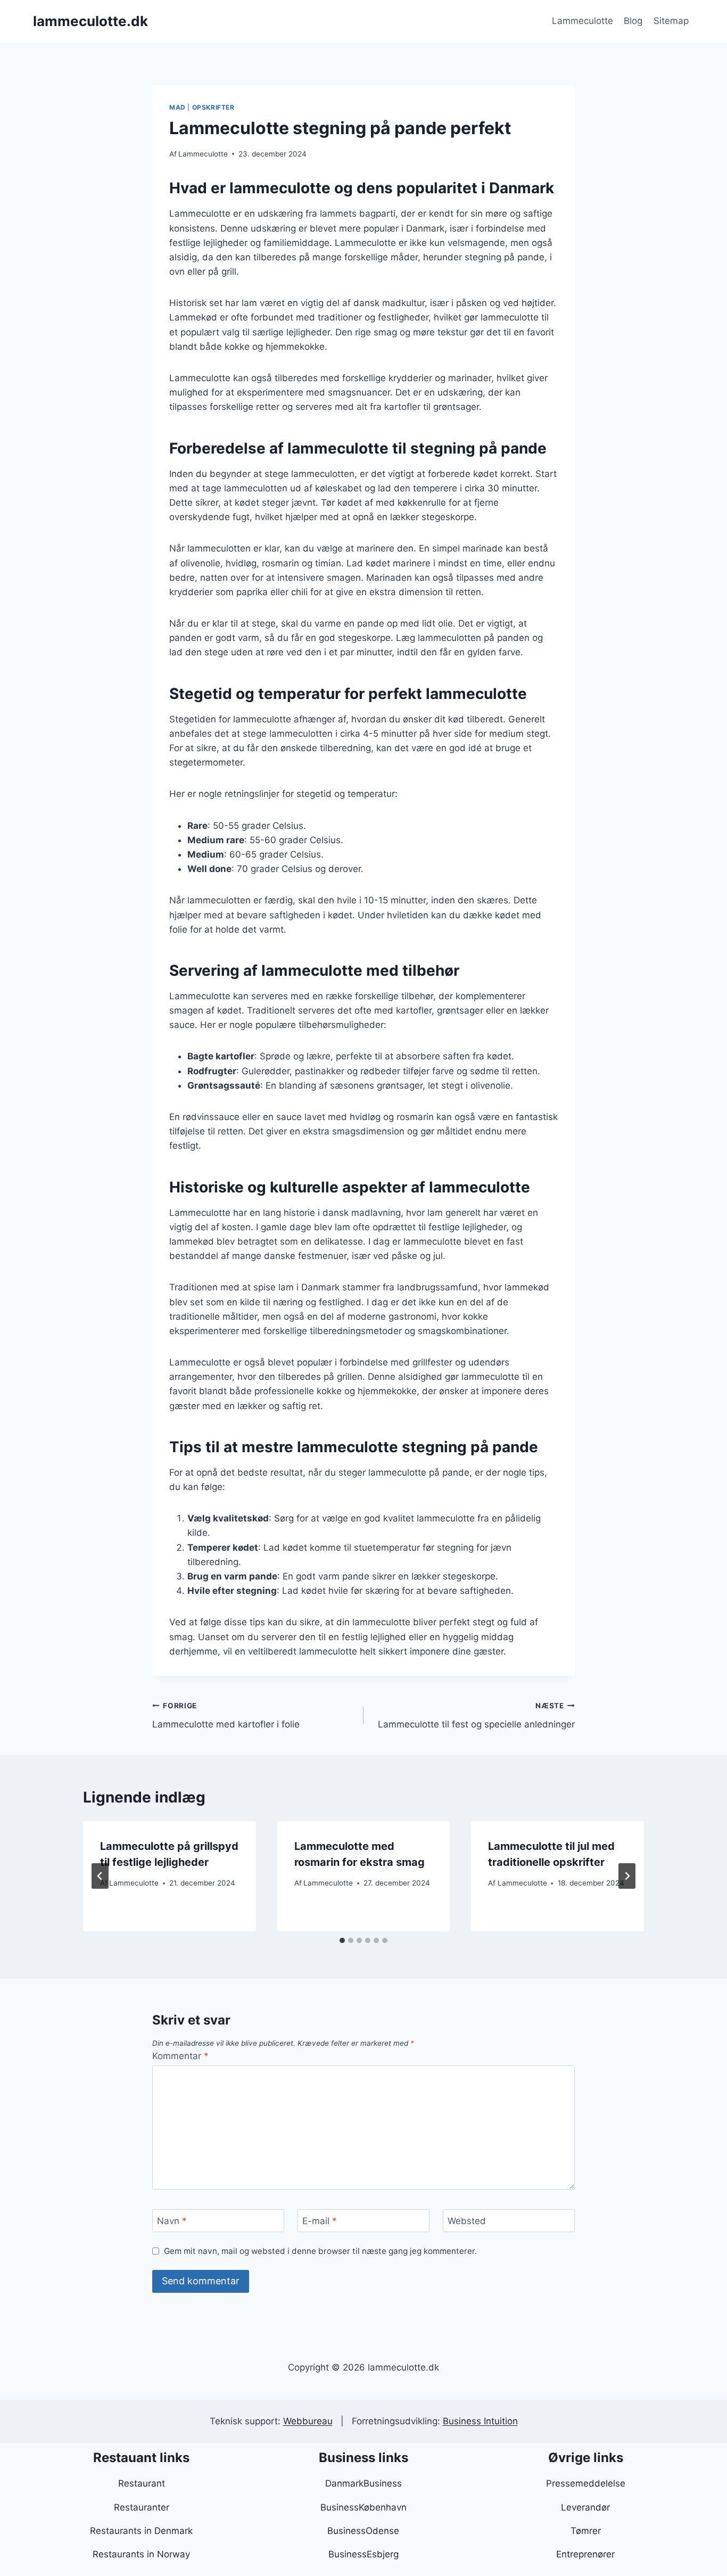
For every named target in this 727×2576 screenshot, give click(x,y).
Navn (172, 2221)
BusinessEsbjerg (363, 2554)
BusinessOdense (363, 2531)
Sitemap (671, 21)
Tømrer (586, 2531)
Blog (633, 21)
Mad (177, 107)
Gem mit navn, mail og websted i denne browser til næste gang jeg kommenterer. (320, 2251)
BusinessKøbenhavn (363, 2507)
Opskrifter (213, 107)
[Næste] (627, 1876)
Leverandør (585, 2507)
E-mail (320, 2221)
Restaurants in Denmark (141, 2531)
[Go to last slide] (100, 1876)
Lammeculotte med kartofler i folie (226, 1715)
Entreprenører (585, 2554)
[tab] (342, 1940)
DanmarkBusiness (363, 2483)
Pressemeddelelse (586, 2483)
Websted (467, 2221)
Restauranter (142, 2507)
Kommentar (180, 2056)
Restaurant (142, 2483)
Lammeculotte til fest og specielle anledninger (476, 1715)
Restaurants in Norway (141, 2554)
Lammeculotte (583, 21)
